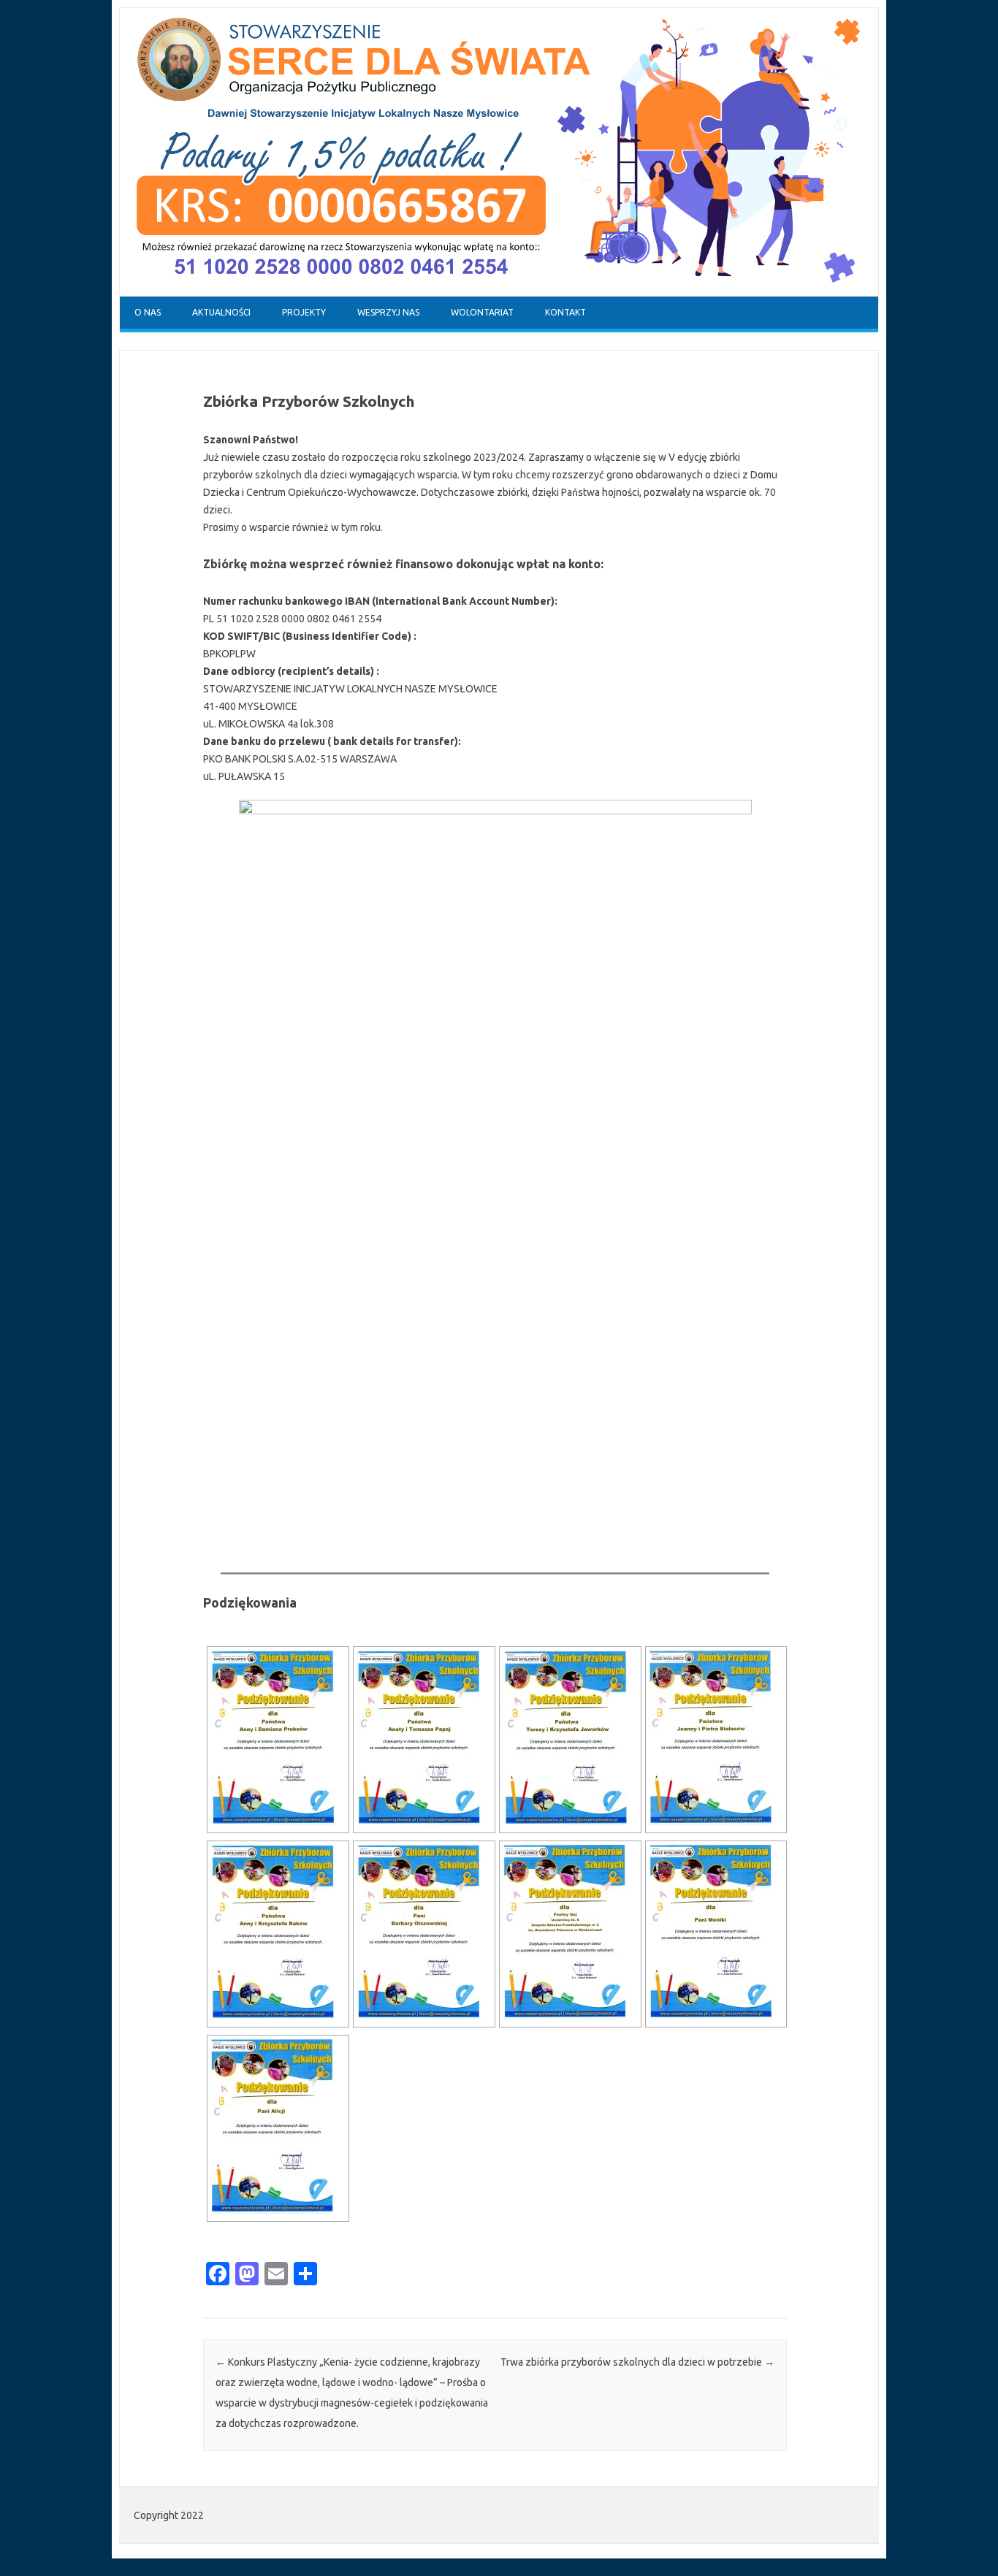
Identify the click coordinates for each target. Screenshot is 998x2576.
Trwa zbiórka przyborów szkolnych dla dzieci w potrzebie (637, 2362)
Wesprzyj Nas (388, 312)
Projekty (304, 312)
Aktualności (221, 312)
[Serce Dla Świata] (499, 293)
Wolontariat (482, 312)
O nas (148, 312)
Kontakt (565, 312)
